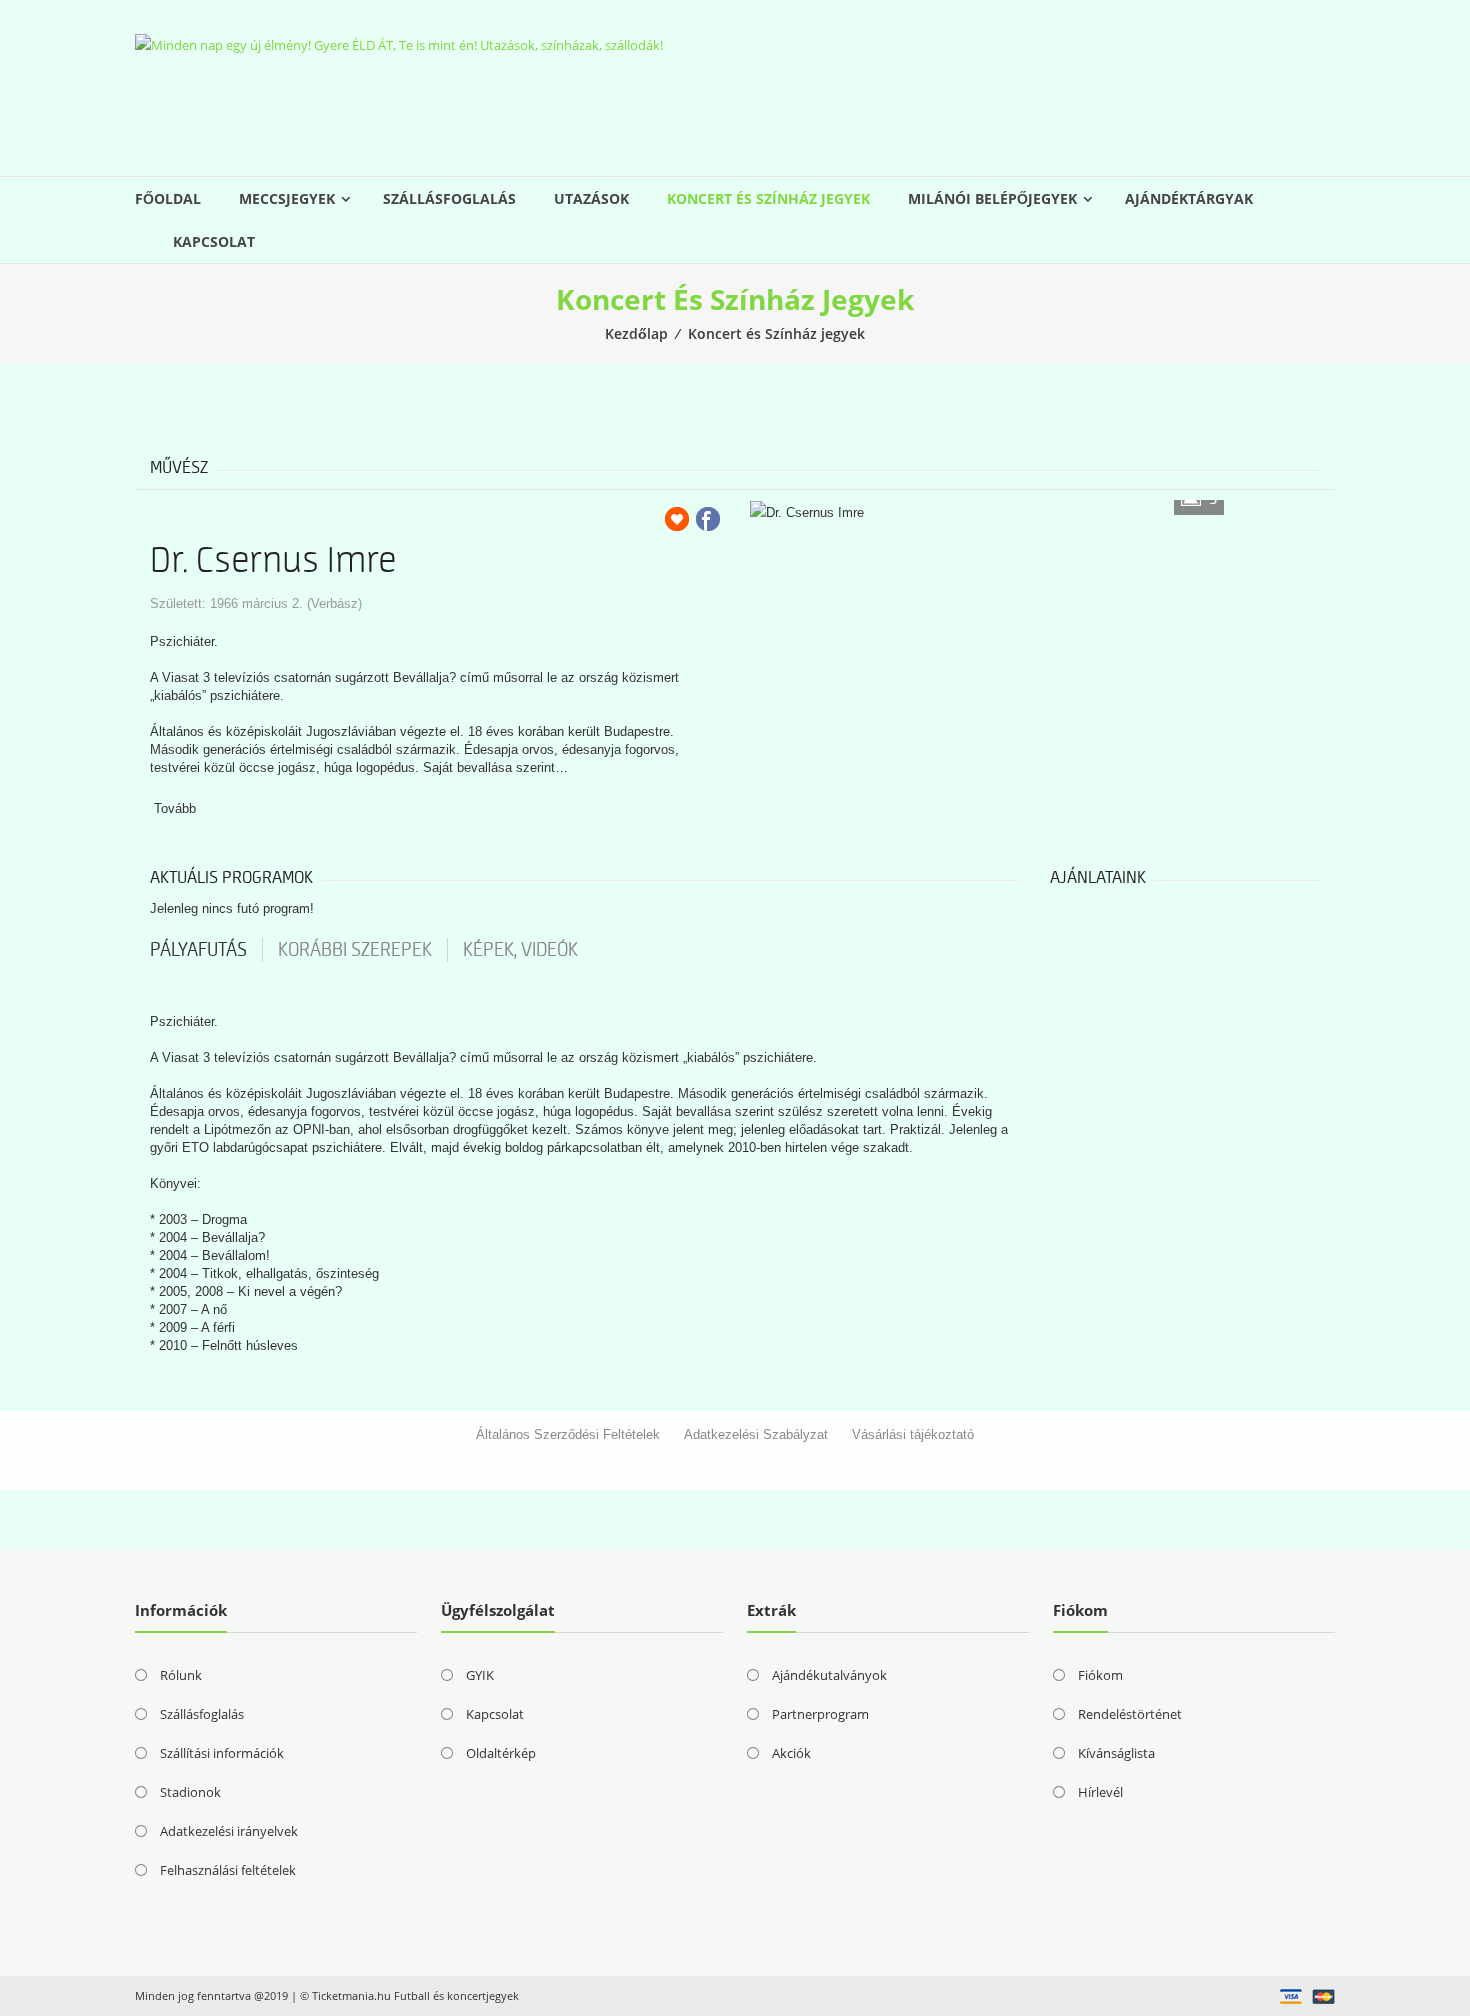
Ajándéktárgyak (1189, 198)
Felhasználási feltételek (228, 1870)
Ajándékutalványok (829, 1675)
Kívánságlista (1116, 1753)
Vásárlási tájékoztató (913, 1434)
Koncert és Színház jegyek (768, 198)
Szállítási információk (222, 1753)
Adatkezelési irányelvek (229, 1831)
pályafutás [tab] (198, 950)
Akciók (791, 1753)
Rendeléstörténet (1130, 1714)
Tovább (175, 808)
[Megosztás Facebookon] (708, 519)
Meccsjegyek (287, 198)
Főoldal (168, 198)
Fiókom (1100, 1675)
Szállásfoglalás (449, 198)
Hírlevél (1100, 1792)
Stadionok (190, 1792)
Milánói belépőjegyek (992, 198)
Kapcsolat (214, 241)
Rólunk (181, 1675)
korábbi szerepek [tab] (355, 950)
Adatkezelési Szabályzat (756, 1434)
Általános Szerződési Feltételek (568, 1434)
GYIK (480, 1675)
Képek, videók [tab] (520, 950)
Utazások (591, 198)
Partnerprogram (820, 1714)
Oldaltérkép (501, 1753)
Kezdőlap (636, 333)
